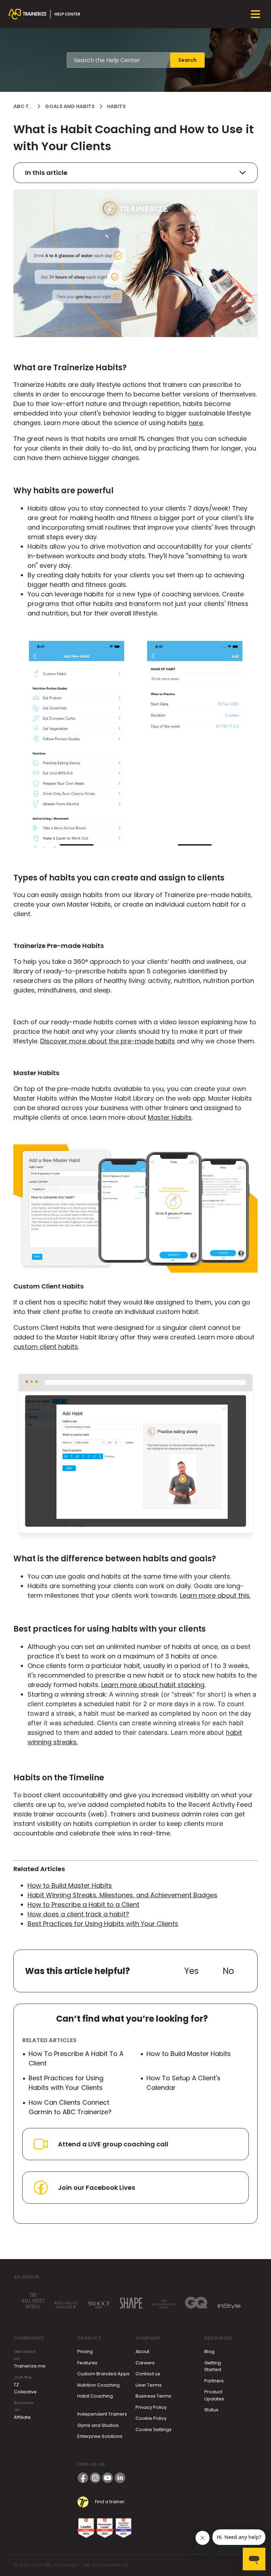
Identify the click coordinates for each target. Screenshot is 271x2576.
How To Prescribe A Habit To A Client (76, 2058)
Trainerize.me (30, 2366)
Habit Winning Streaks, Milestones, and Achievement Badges (122, 1895)
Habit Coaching (95, 2396)
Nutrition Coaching (98, 2385)
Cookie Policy (151, 2418)
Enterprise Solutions (100, 2436)
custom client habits (46, 1347)
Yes (191, 1971)
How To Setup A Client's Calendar (183, 2083)
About (142, 2351)
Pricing (85, 2351)
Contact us (148, 2374)
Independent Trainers (102, 2414)
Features (87, 2363)
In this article (46, 173)
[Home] (44, 14)
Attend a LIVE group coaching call (113, 2144)
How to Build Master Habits (70, 1885)
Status (211, 2410)
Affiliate (22, 2417)
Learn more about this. (215, 1595)
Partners (214, 2381)
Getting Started (213, 2366)
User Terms (149, 2385)
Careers (145, 2363)
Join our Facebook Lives (97, 2188)
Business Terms (153, 2396)
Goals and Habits (70, 106)
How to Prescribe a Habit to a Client (83, 1905)
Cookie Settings (153, 2430)
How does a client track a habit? (78, 1914)
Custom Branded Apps (103, 2374)
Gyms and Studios (98, 2425)
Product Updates (214, 2395)
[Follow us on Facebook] (83, 2478)
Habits (116, 106)
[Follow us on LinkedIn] (120, 2478)
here (196, 423)
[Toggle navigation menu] (255, 14)
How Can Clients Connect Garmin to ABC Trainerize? (70, 2107)
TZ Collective (25, 2388)
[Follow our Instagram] (95, 2478)
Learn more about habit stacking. (153, 1685)
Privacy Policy (151, 2407)
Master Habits (170, 1117)
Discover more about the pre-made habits (108, 1041)
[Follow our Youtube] (108, 2478)
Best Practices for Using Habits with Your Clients (103, 1924)
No (228, 1971)
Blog (209, 2351)
